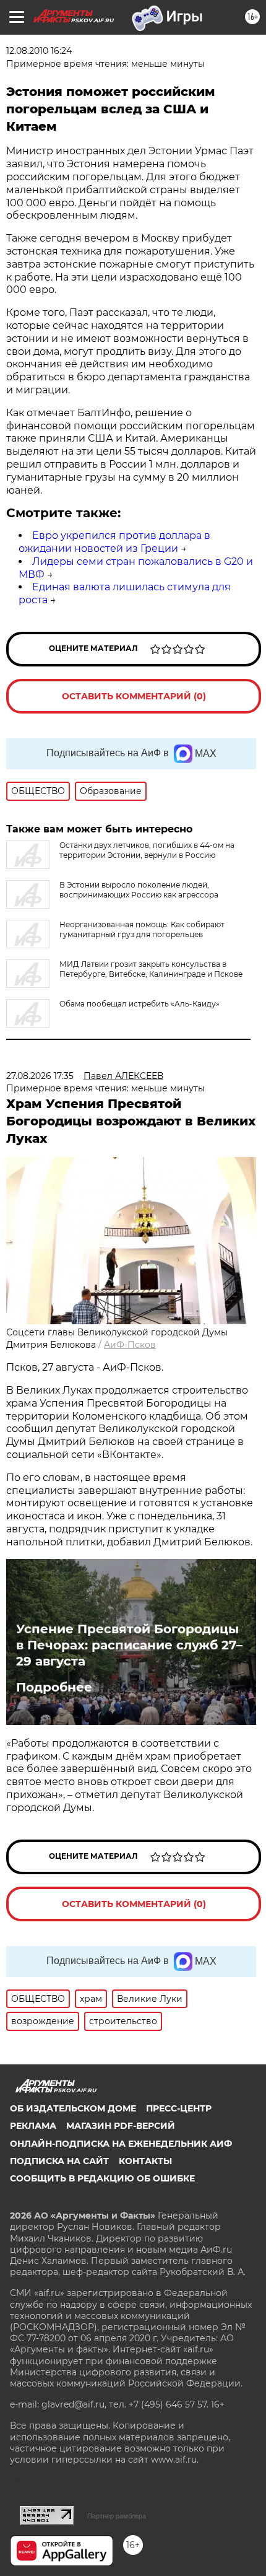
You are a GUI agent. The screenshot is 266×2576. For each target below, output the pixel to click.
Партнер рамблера (117, 2516)
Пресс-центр (179, 2108)
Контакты (145, 2161)
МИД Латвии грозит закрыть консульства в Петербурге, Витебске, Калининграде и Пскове (151, 969)
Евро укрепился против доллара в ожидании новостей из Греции (114, 542)
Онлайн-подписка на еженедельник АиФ (121, 2144)
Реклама (33, 2126)
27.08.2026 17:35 (40, 1076)
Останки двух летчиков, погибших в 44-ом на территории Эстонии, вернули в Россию (147, 850)
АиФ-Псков (130, 1345)
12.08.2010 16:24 (39, 51)
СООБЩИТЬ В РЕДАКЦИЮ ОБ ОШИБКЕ (102, 2178)
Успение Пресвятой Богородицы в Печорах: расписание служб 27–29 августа (129, 1645)
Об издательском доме (73, 2108)
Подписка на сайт (59, 2161)
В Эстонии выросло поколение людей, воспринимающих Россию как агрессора (139, 890)
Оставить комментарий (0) (134, 696)
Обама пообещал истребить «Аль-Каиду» (139, 1004)
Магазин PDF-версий (121, 2126)
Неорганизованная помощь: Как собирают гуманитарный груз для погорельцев (142, 929)
